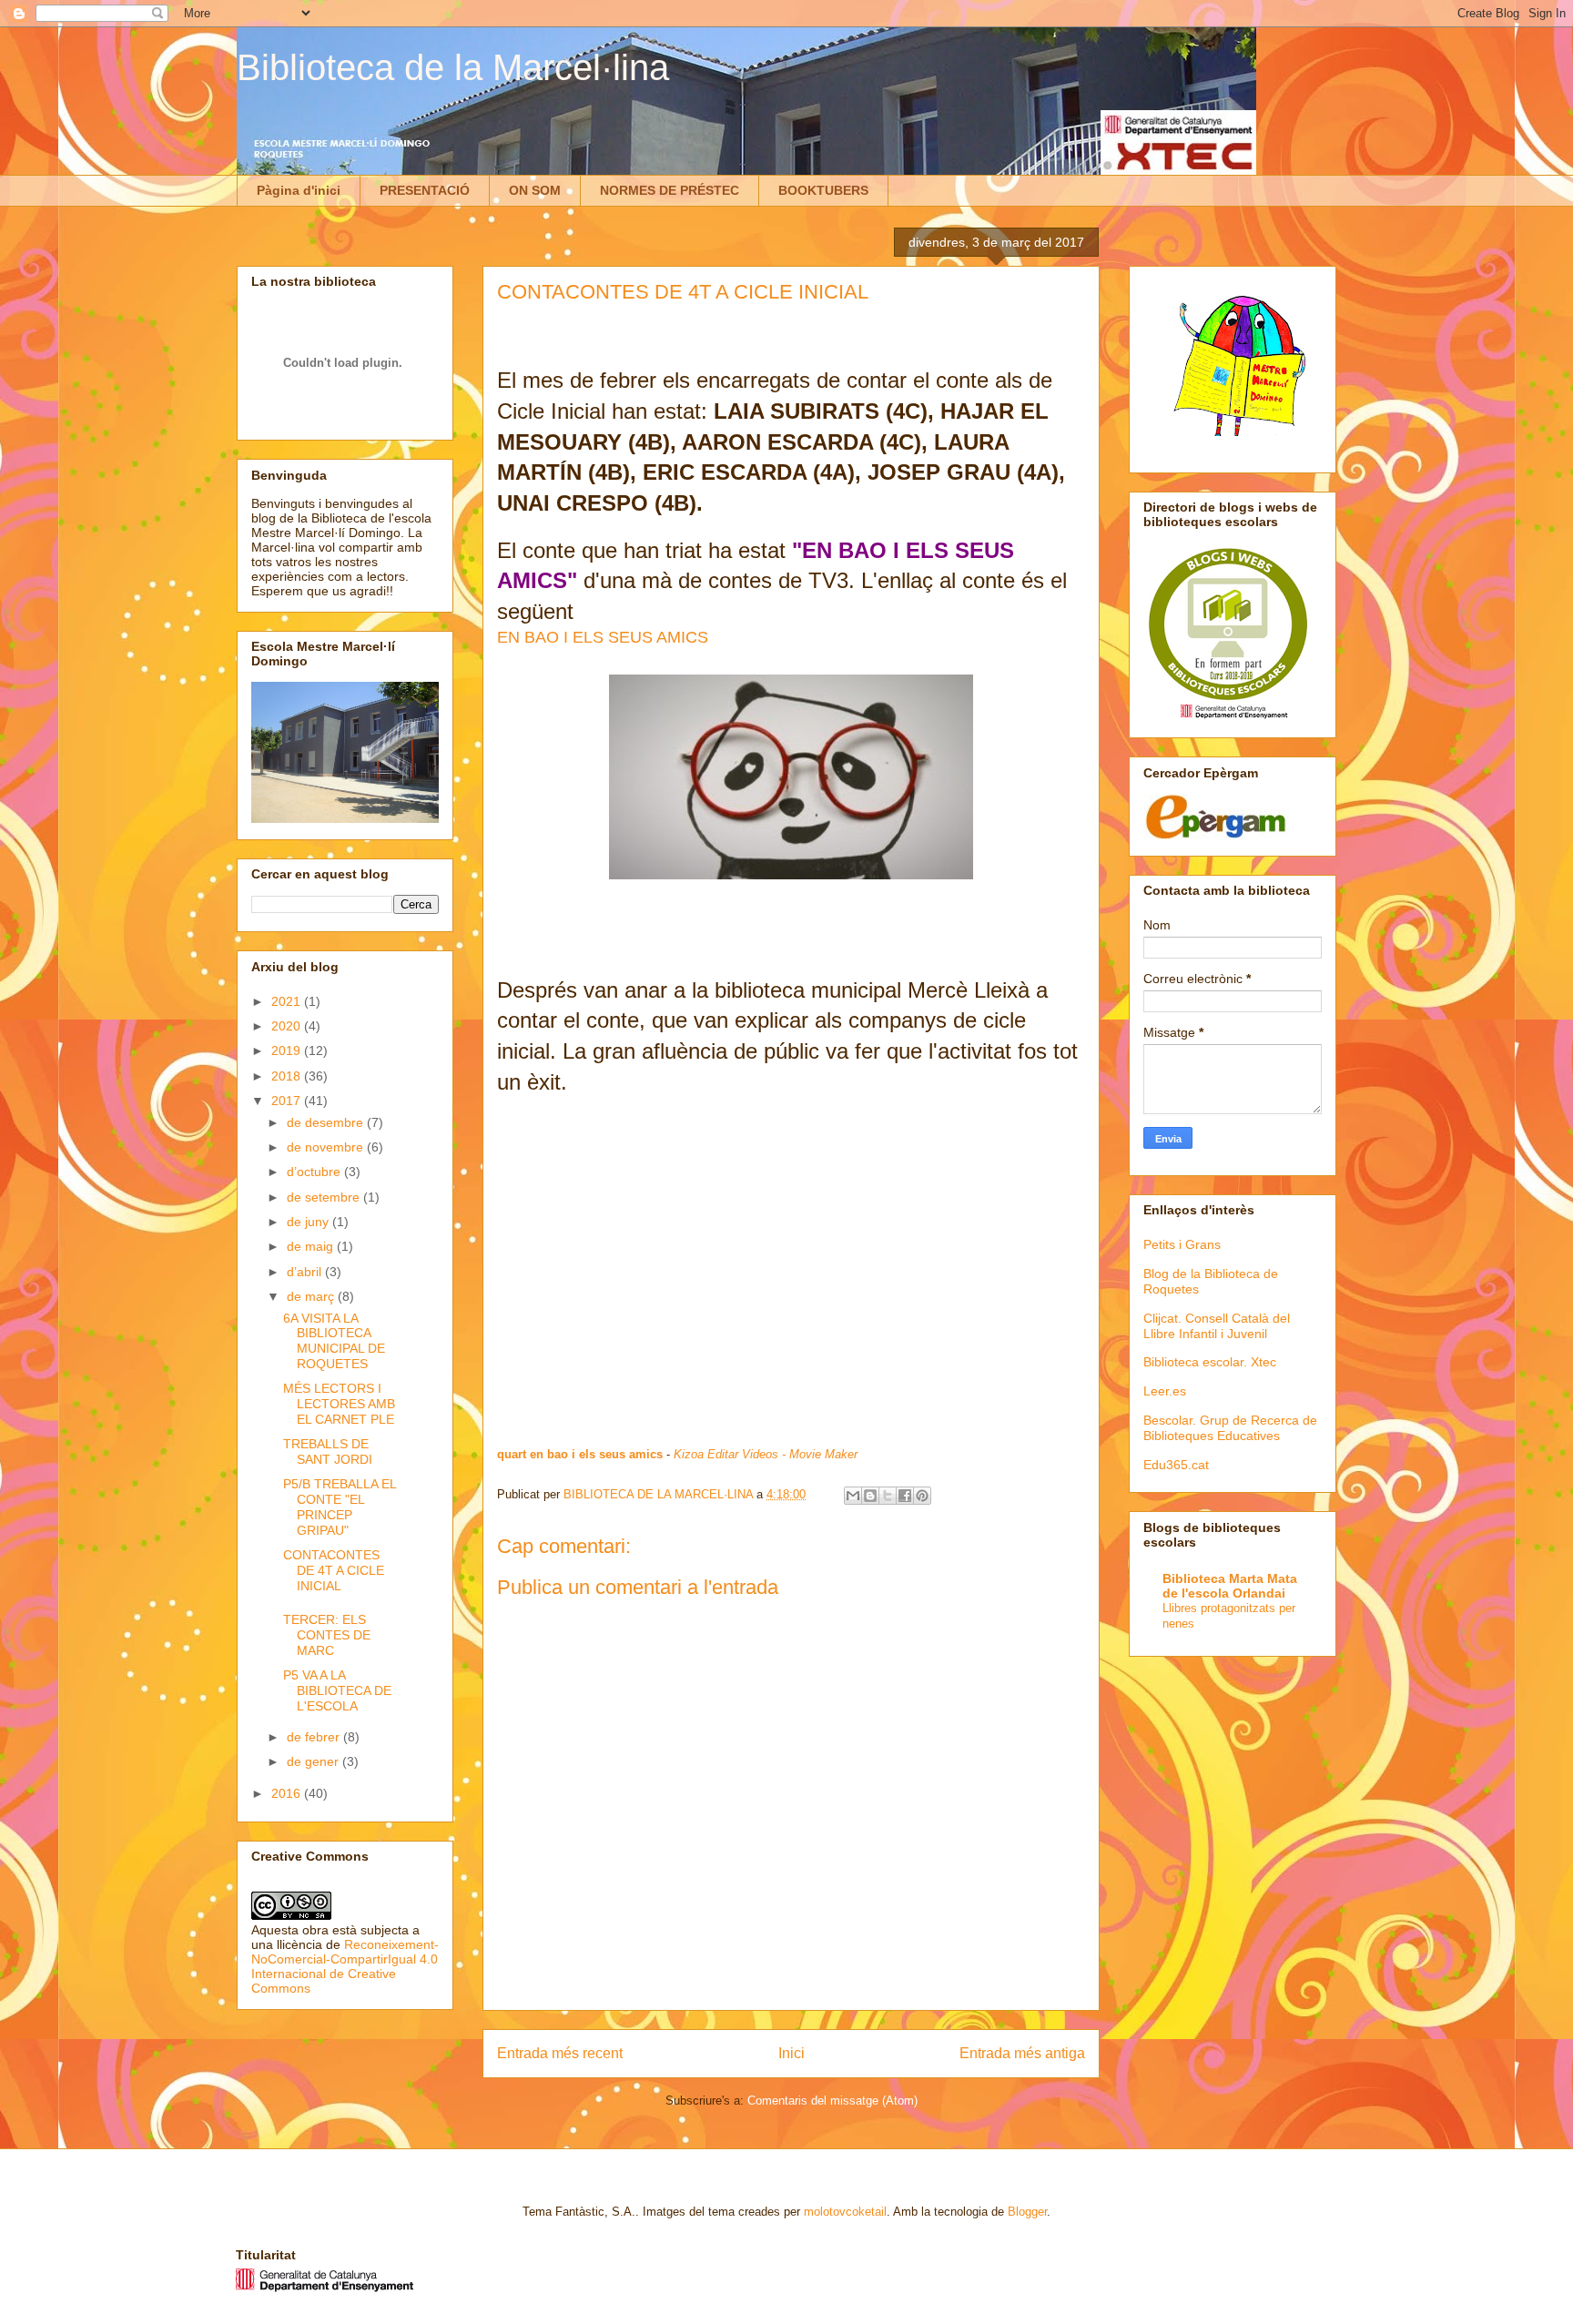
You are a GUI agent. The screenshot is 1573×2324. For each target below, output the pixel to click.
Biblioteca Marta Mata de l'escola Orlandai (1230, 1586)
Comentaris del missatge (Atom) (832, 2101)
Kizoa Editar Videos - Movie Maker (766, 1454)
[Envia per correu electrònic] (853, 1496)
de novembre (327, 1147)
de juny (310, 1222)
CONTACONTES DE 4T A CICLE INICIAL (334, 1570)
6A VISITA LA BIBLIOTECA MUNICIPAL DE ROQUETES (334, 1341)
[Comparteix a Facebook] (905, 1496)
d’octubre (315, 1172)
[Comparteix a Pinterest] (922, 1496)
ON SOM (535, 190)
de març (312, 1296)
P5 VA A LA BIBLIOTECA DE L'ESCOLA (337, 1690)
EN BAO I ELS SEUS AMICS (603, 637)
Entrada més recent (560, 2053)
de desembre (327, 1122)
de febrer (315, 1737)
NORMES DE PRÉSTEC (670, 190)
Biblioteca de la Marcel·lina (453, 67)
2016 (288, 1793)
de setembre (325, 1197)
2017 (288, 1101)
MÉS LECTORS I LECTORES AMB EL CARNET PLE (339, 1404)
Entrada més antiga (1022, 2053)
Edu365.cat (1176, 1465)
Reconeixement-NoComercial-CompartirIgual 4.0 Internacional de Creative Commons (345, 1966)
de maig (312, 1246)
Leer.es (1165, 1391)
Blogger (1027, 2212)
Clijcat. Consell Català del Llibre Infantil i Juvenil (1217, 1326)
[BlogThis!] (870, 1496)
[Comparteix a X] (888, 1496)
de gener (315, 1761)
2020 (288, 1026)
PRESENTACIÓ (425, 190)
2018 (288, 1076)
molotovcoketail (845, 2212)
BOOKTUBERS (823, 190)
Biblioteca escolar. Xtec (1210, 1362)
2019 (288, 1050)
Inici (792, 2053)
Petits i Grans (1182, 1244)
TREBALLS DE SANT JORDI (328, 1451)
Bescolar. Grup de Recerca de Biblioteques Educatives (1230, 1428)
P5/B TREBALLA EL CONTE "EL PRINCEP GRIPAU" (340, 1507)
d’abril (306, 1272)
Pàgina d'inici (299, 190)
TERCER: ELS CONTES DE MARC (327, 1635)
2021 (288, 1001)
